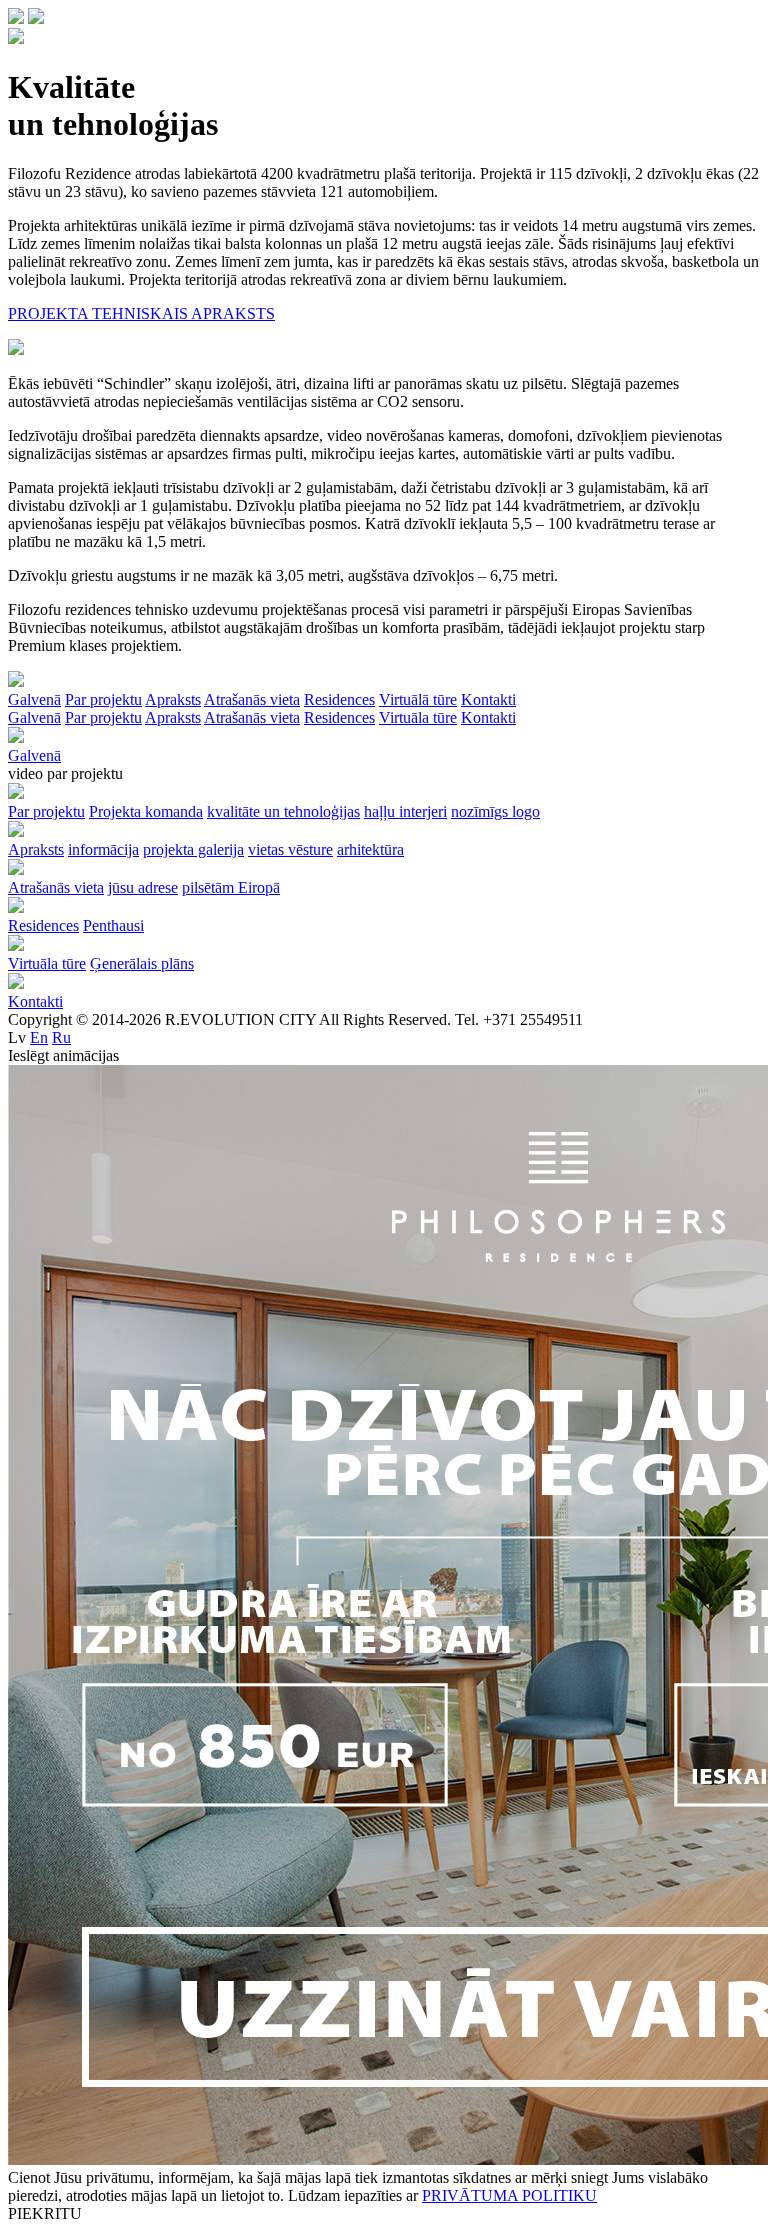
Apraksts (173, 717)
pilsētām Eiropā (231, 887)
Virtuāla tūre (418, 717)
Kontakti (488, 717)
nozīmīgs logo (495, 811)
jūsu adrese (143, 887)
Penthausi (113, 925)
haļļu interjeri (405, 811)
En (39, 1037)
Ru (61, 1037)
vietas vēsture (290, 849)
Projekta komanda (146, 811)
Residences (339, 717)
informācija (103, 849)
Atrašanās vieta (252, 717)
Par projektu (103, 717)
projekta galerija (193, 849)
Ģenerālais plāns (142, 963)
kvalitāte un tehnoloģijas (283, 811)
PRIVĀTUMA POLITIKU (509, 2195)
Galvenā (34, 717)
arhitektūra (370, 849)
